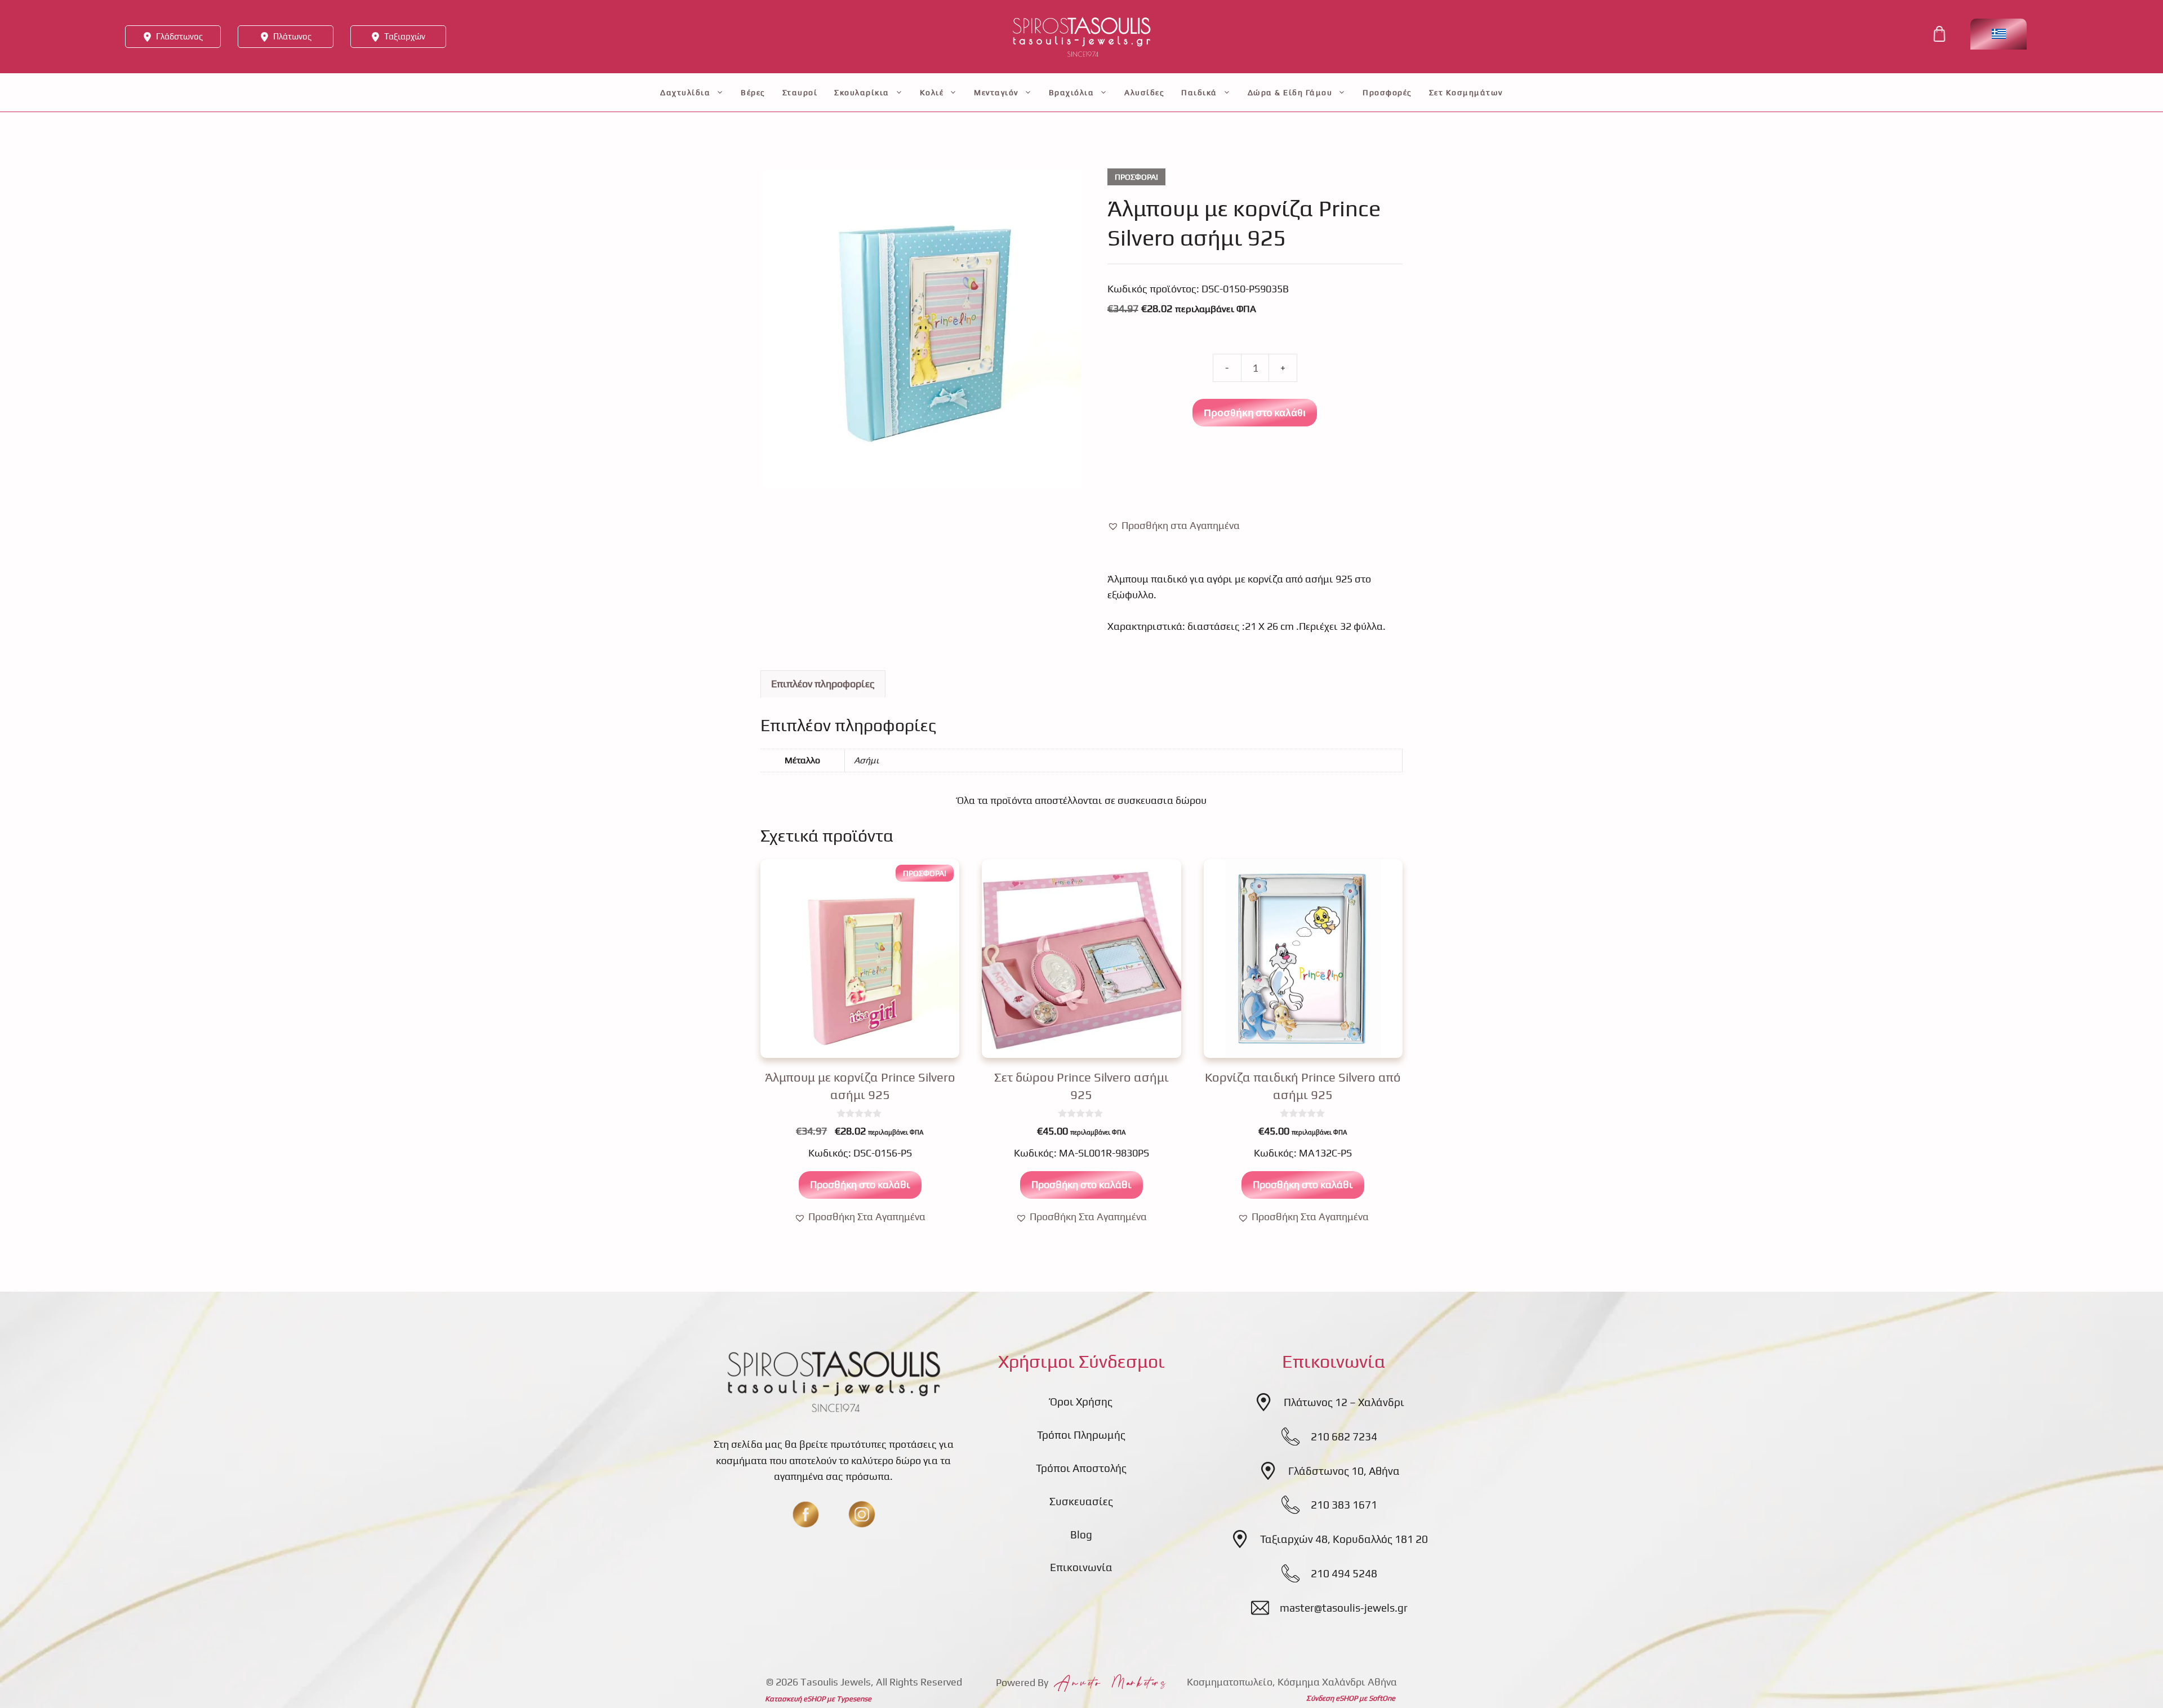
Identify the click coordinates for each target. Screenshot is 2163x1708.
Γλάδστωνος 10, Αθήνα (1344, 1471)
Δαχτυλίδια (685, 92)
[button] (1174, 526)
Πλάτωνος (292, 36)
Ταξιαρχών (405, 36)
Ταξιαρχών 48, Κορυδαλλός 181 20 (1344, 1539)
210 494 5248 (1344, 1573)
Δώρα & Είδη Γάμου (1290, 92)
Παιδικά (1199, 92)
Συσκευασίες (1081, 1501)
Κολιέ (932, 92)
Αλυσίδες (1144, 92)
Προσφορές (1387, 92)
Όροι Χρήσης (1081, 1402)
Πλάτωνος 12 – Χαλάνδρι (1344, 1402)
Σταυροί (800, 92)
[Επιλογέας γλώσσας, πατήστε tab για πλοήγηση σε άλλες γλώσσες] (1999, 34)
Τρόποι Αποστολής (1081, 1468)
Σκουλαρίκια (862, 92)
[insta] (862, 1514)
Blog (1081, 1534)
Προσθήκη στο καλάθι (1255, 412)
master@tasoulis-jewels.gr (1344, 1608)
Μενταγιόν (996, 92)
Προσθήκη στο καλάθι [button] (860, 1184)
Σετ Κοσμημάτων (1466, 92)
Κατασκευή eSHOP (795, 1699)
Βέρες (753, 92)
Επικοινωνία (1081, 1567)
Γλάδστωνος (179, 36)
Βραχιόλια (1072, 92)
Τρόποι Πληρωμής (1081, 1435)
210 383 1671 (1344, 1505)
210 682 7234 (1344, 1436)
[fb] (805, 1514)
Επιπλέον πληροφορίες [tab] (823, 684)
